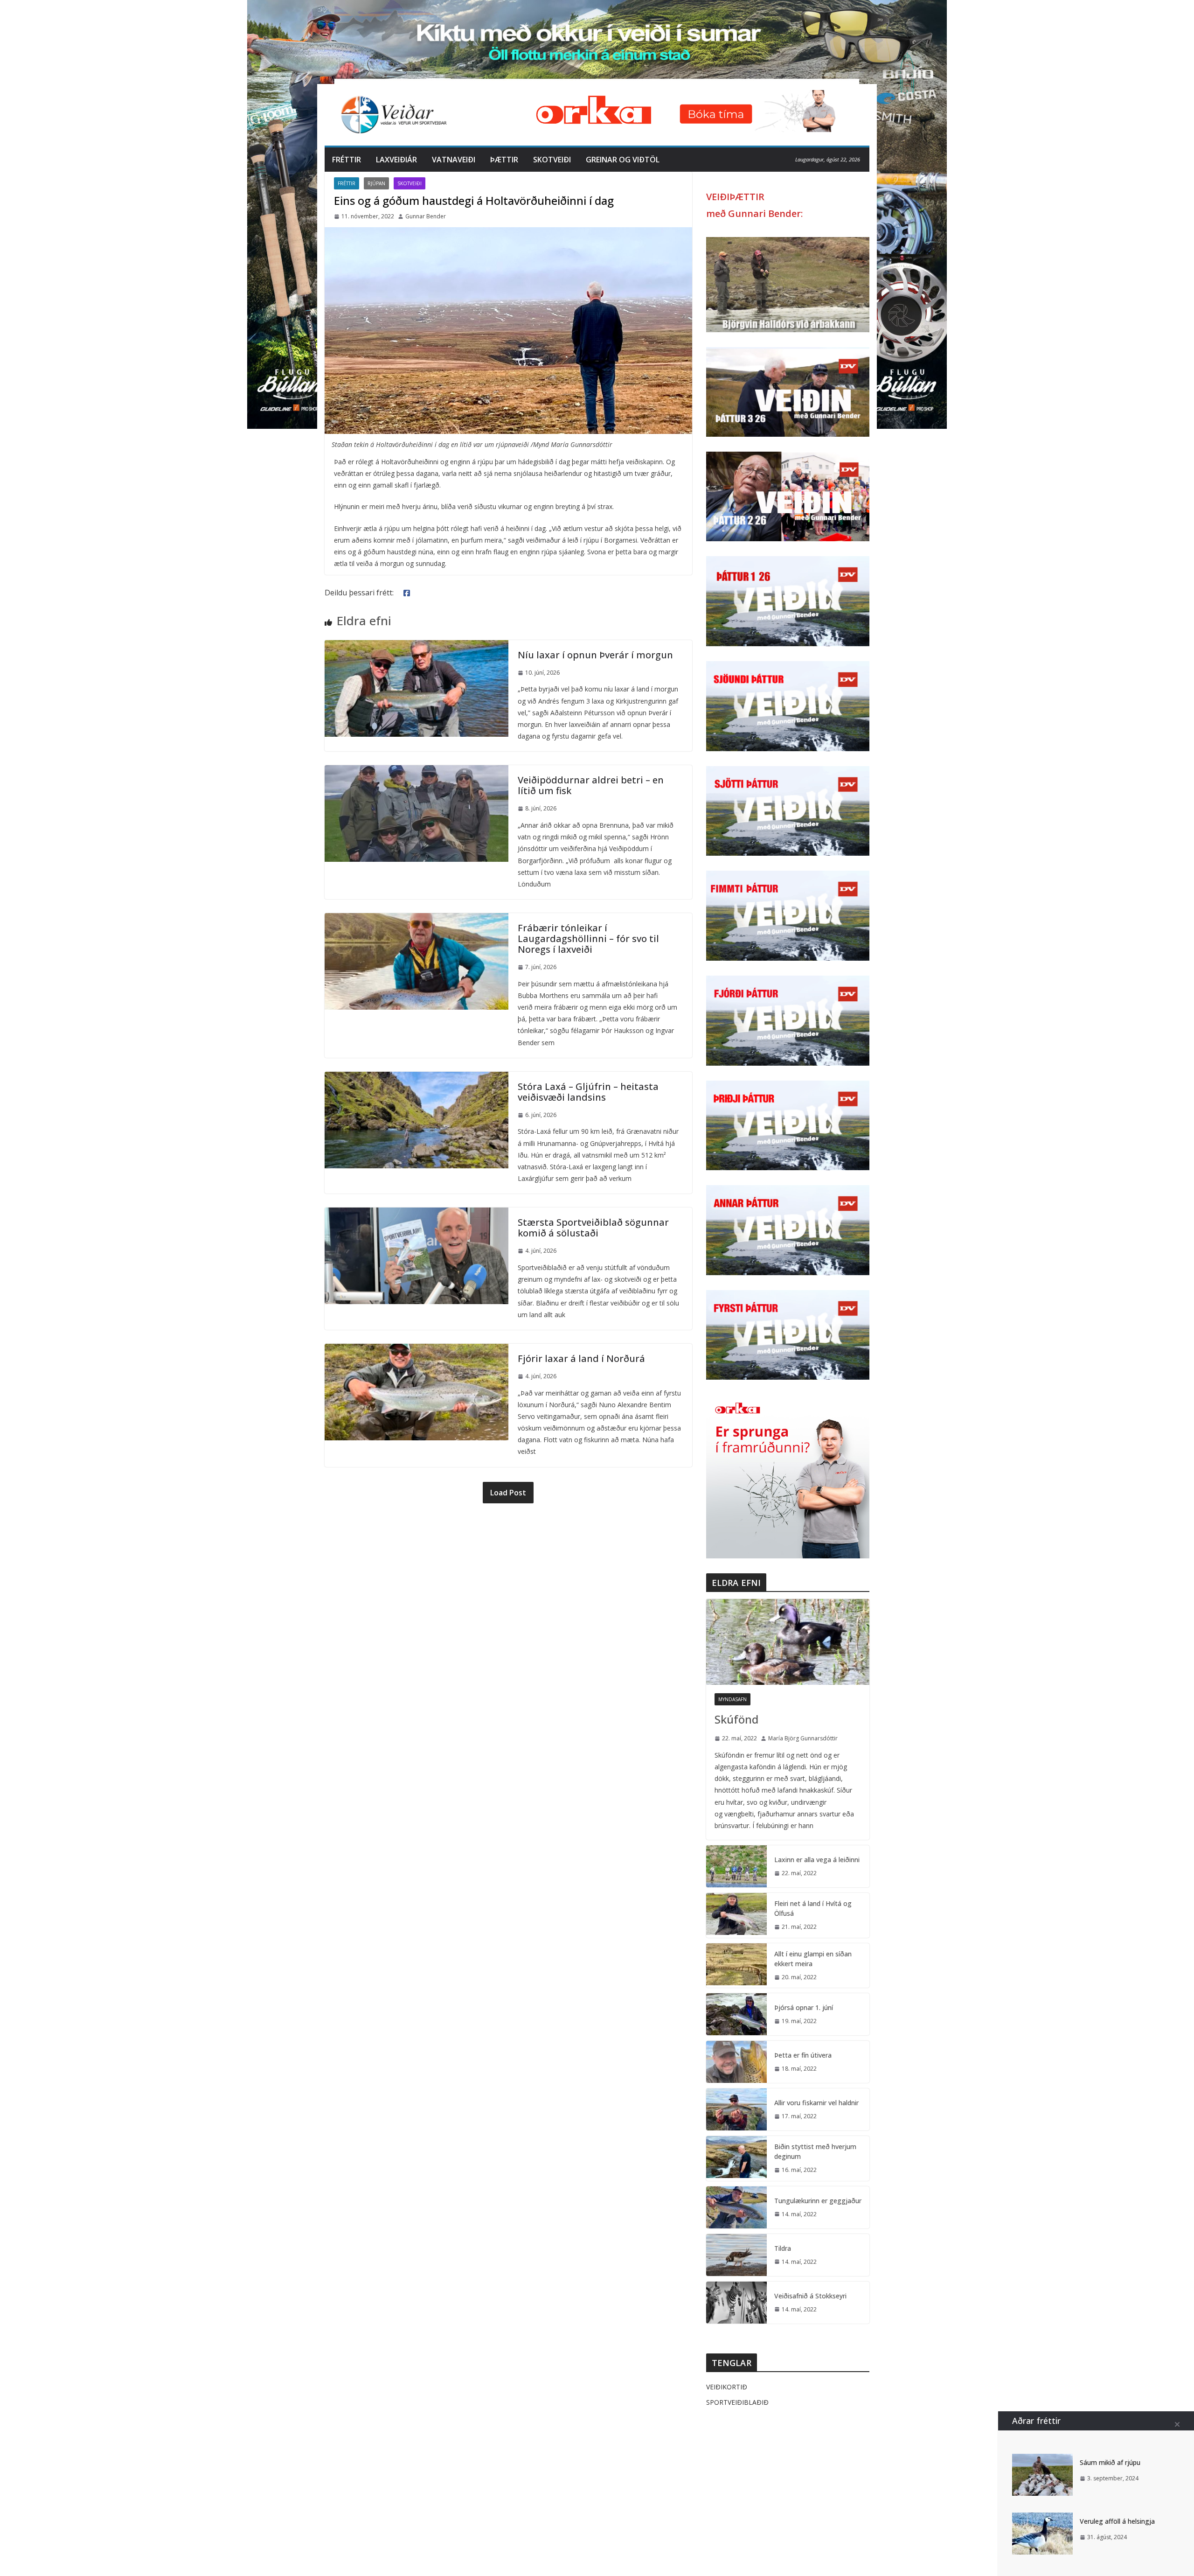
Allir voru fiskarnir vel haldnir (816, 2103)
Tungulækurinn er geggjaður (818, 2201)
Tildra (783, 2248)
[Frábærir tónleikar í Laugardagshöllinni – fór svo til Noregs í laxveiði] (417, 920)
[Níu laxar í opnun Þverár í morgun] (417, 647)
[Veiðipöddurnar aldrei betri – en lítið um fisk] (417, 772)
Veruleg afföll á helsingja (1117, 2521)
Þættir (504, 160)
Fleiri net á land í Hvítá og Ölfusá (813, 1908)
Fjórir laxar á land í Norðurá (581, 1358)
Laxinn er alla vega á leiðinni (817, 1860)
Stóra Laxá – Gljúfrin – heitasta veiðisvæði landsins (588, 1092)
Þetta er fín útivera (803, 2055)
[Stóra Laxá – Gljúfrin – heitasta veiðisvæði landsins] (417, 1078)
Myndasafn (732, 1699)
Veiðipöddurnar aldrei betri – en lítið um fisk (591, 785)
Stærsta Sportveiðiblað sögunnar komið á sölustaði (593, 1228)
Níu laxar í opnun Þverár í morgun (595, 655)
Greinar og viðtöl (623, 160)
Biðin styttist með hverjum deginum (815, 2151)
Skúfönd (736, 1719)
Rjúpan (376, 183)
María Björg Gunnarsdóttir (803, 1738)
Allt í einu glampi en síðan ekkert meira (813, 1959)
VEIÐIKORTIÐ (727, 2387)
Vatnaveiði (454, 160)
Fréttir (347, 160)
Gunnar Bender (426, 216)
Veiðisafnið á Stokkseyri (810, 2296)
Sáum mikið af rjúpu (1110, 2462)
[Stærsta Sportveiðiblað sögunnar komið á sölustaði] (417, 1214)
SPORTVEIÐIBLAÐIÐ (737, 2402)
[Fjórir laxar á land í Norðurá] (417, 1350)
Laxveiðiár (396, 160)
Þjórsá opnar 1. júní (804, 2007)
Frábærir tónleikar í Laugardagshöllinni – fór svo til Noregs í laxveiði (588, 939)
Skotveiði (552, 160)
